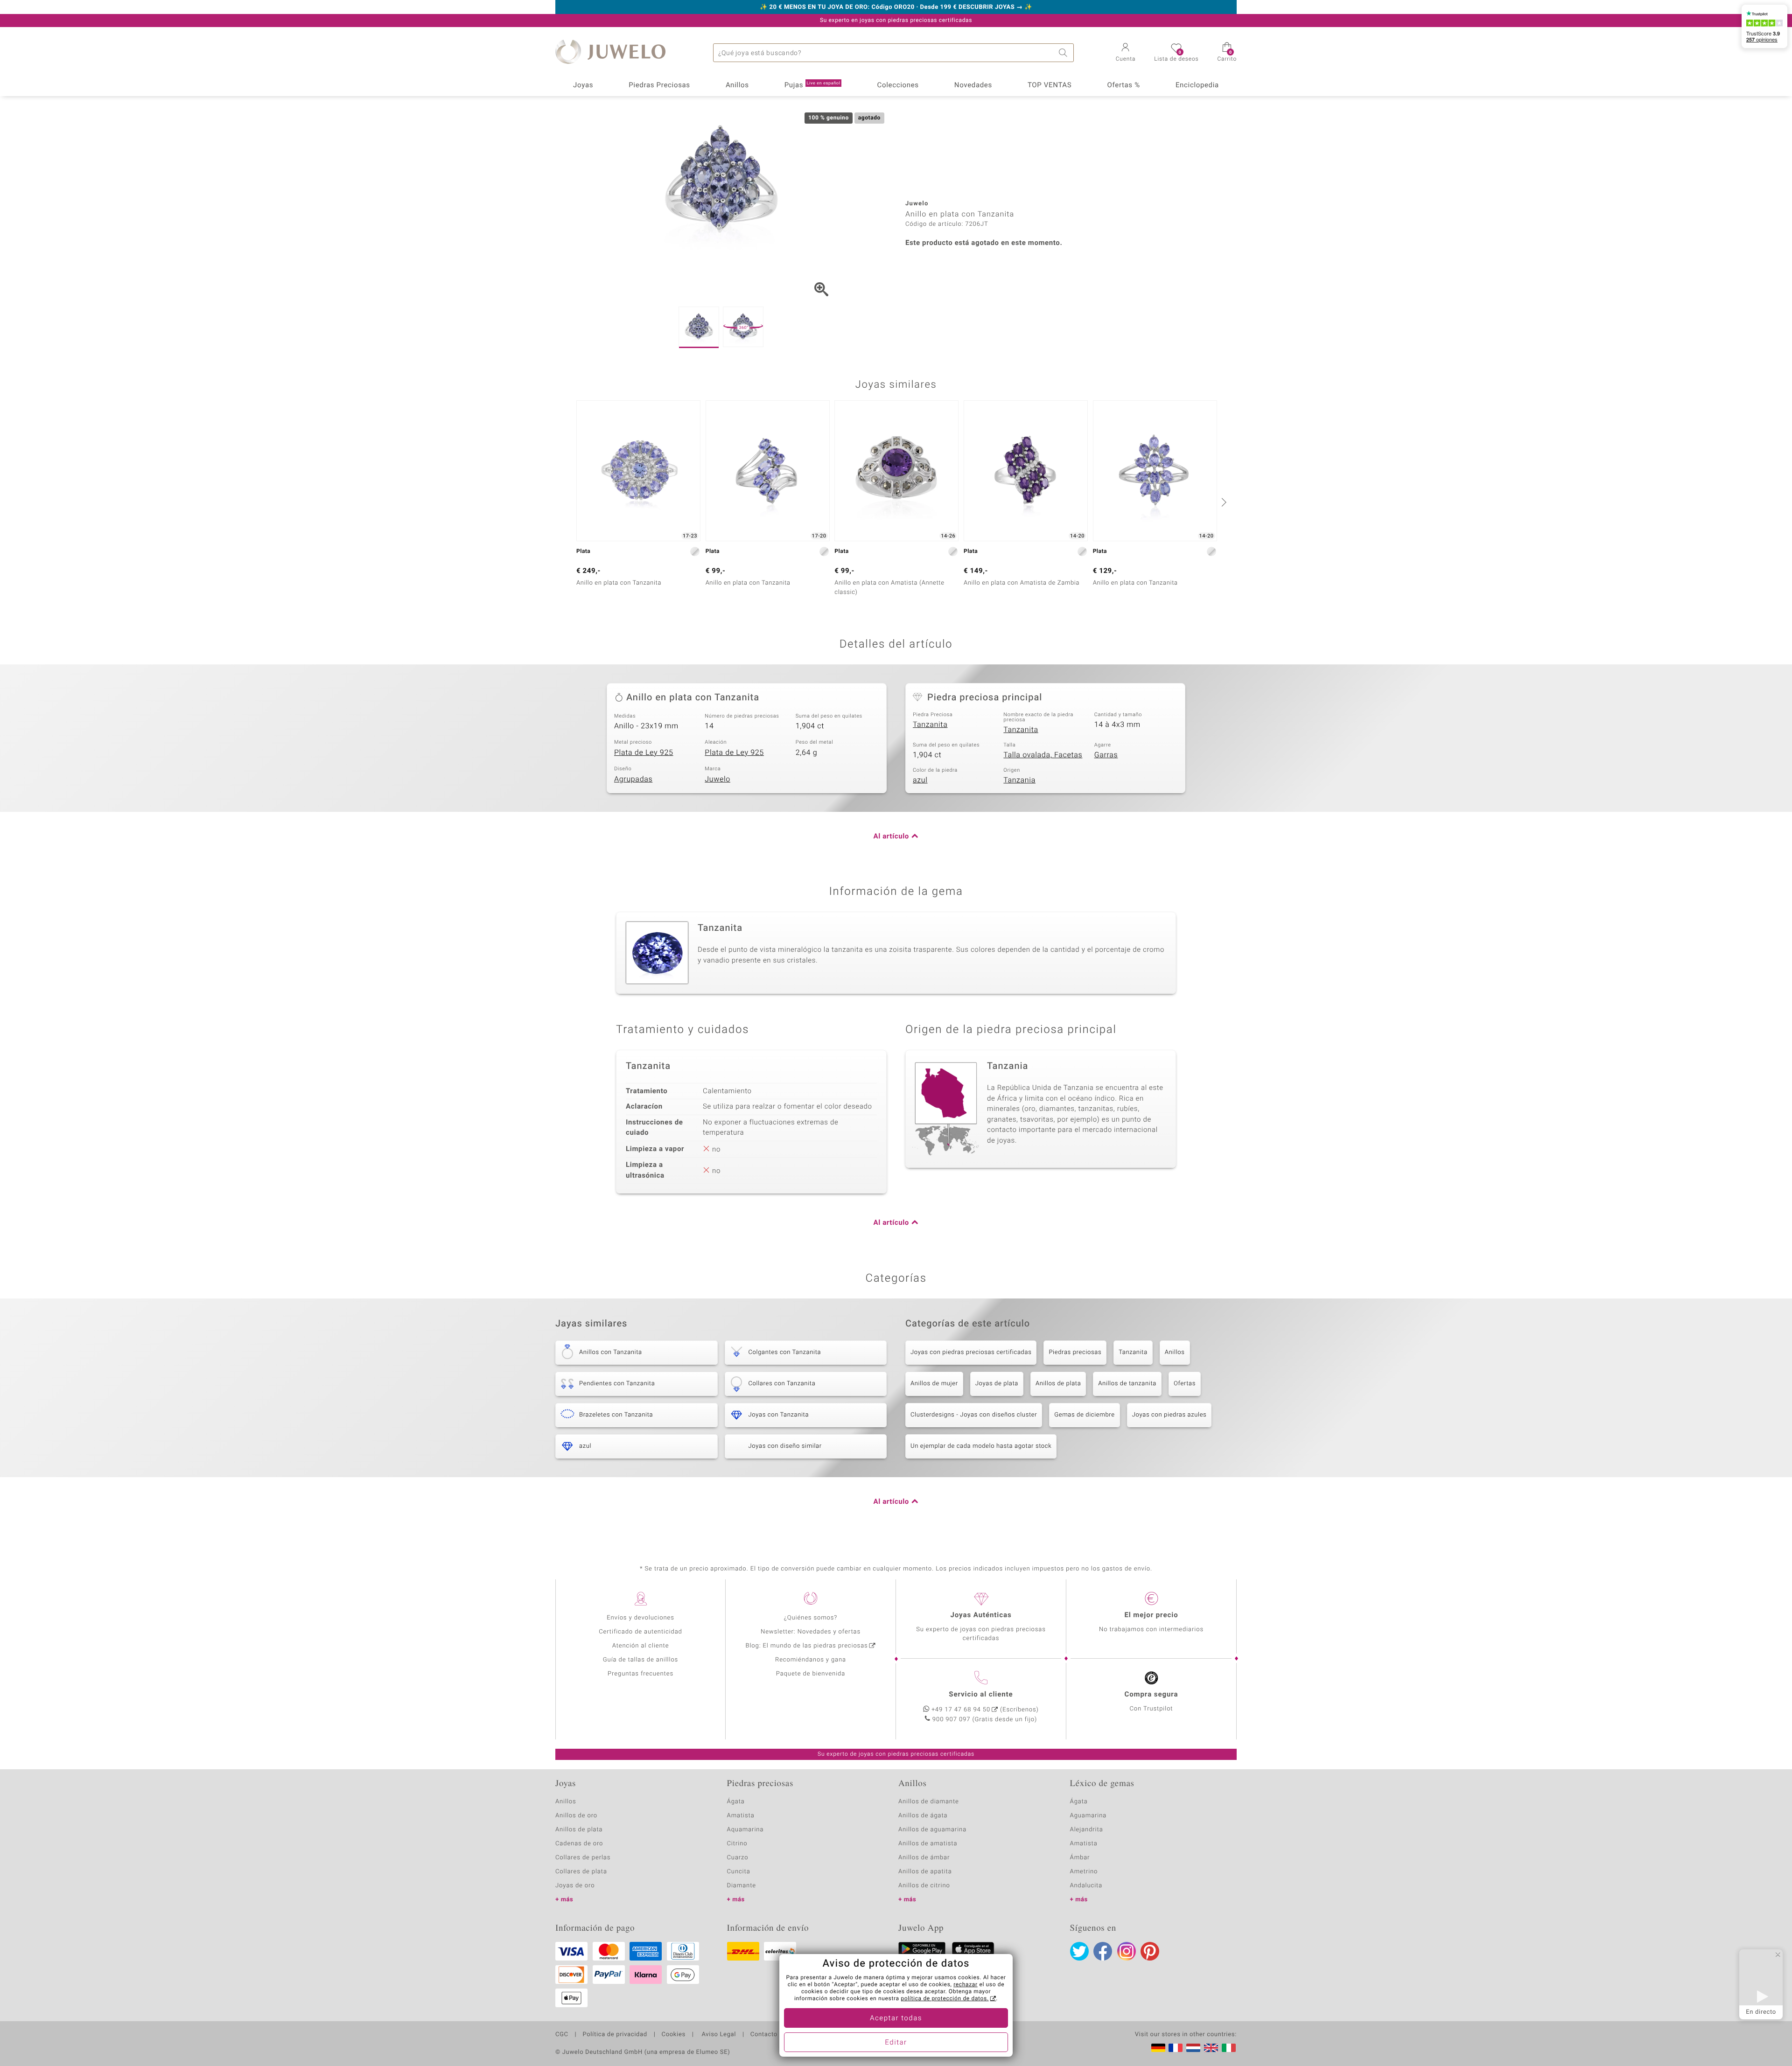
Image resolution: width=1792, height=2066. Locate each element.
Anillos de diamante (929, 1802)
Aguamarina (1088, 1816)
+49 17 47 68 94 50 (961, 1710)
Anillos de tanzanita (1127, 1384)
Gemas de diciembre (1085, 1415)
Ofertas (1185, 1384)
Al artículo (891, 837)
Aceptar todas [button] (896, 2018)
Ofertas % (1123, 85)
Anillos (737, 85)
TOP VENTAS (1050, 85)
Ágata (736, 1802)
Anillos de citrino (924, 1886)
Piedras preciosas (1075, 1352)
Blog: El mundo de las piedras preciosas (806, 1646)
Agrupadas (633, 779)
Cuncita (739, 1872)
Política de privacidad (615, 2035)
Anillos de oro (576, 1816)
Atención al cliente (641, 1646)
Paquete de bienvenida (811, 1674)
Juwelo (717, 779)
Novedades (973, 85)
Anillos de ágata (923, 1816)
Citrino (737, 1844)
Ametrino (1084, 1872)
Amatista (741, 1816)
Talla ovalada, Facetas (1043, 755)
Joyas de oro (575, 1886)
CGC (562, 2035)
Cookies (674, 2035)
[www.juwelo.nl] (1193, 2048)
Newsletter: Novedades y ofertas (811, 1632)
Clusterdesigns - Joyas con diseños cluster (974, 1415)
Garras (1106, 755)
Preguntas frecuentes (640, 1674)
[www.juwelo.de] (1158, 2048)
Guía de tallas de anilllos (640, 1660)
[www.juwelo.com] (1211, 2048)
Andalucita (1086, 1886)
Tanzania (1019, 780)
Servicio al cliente (981, 1695)
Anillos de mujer (934, 1384)
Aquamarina (745, 1830)
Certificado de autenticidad (640, 1632)
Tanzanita (930, 725)
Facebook (1103, 1951)
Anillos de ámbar (924, 1858)
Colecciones (898, 85)
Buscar (1064, 53)
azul (920, 780)
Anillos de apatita (925, 1872)
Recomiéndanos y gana (811, 1660)
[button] (1126, 53)
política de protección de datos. (945, 1999)
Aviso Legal (718, 2035)
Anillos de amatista (928, 1844)
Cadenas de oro (579, 1844)
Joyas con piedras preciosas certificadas (971, 1352)
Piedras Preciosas (659, 85)
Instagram (1127, 1951)
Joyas (583, 85)
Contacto (764, 2035)
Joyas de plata (997, 1384)
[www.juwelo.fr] (1176, 2048)
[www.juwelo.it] (1229, 2048)
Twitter (1079, 1951)
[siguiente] (1223, 502)
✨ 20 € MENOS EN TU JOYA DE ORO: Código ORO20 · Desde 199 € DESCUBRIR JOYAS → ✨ (896, 7)
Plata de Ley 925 (644, 753)
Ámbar (1080, 1858)
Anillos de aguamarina (932, 1830)
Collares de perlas (583, 1858)
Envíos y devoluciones (640, 1618)
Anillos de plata (1058, 1384)
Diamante (742, 1886)
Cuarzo (738, 1858)
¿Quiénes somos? (811, 1618)
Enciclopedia (1197, 85)
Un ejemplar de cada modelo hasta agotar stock (981, 1446)
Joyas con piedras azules (1169, 1415)
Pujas (812, 85)
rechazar (966, 1985)
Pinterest (1150, 1951)
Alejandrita (1087, 1830)
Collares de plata (581, 1872)
